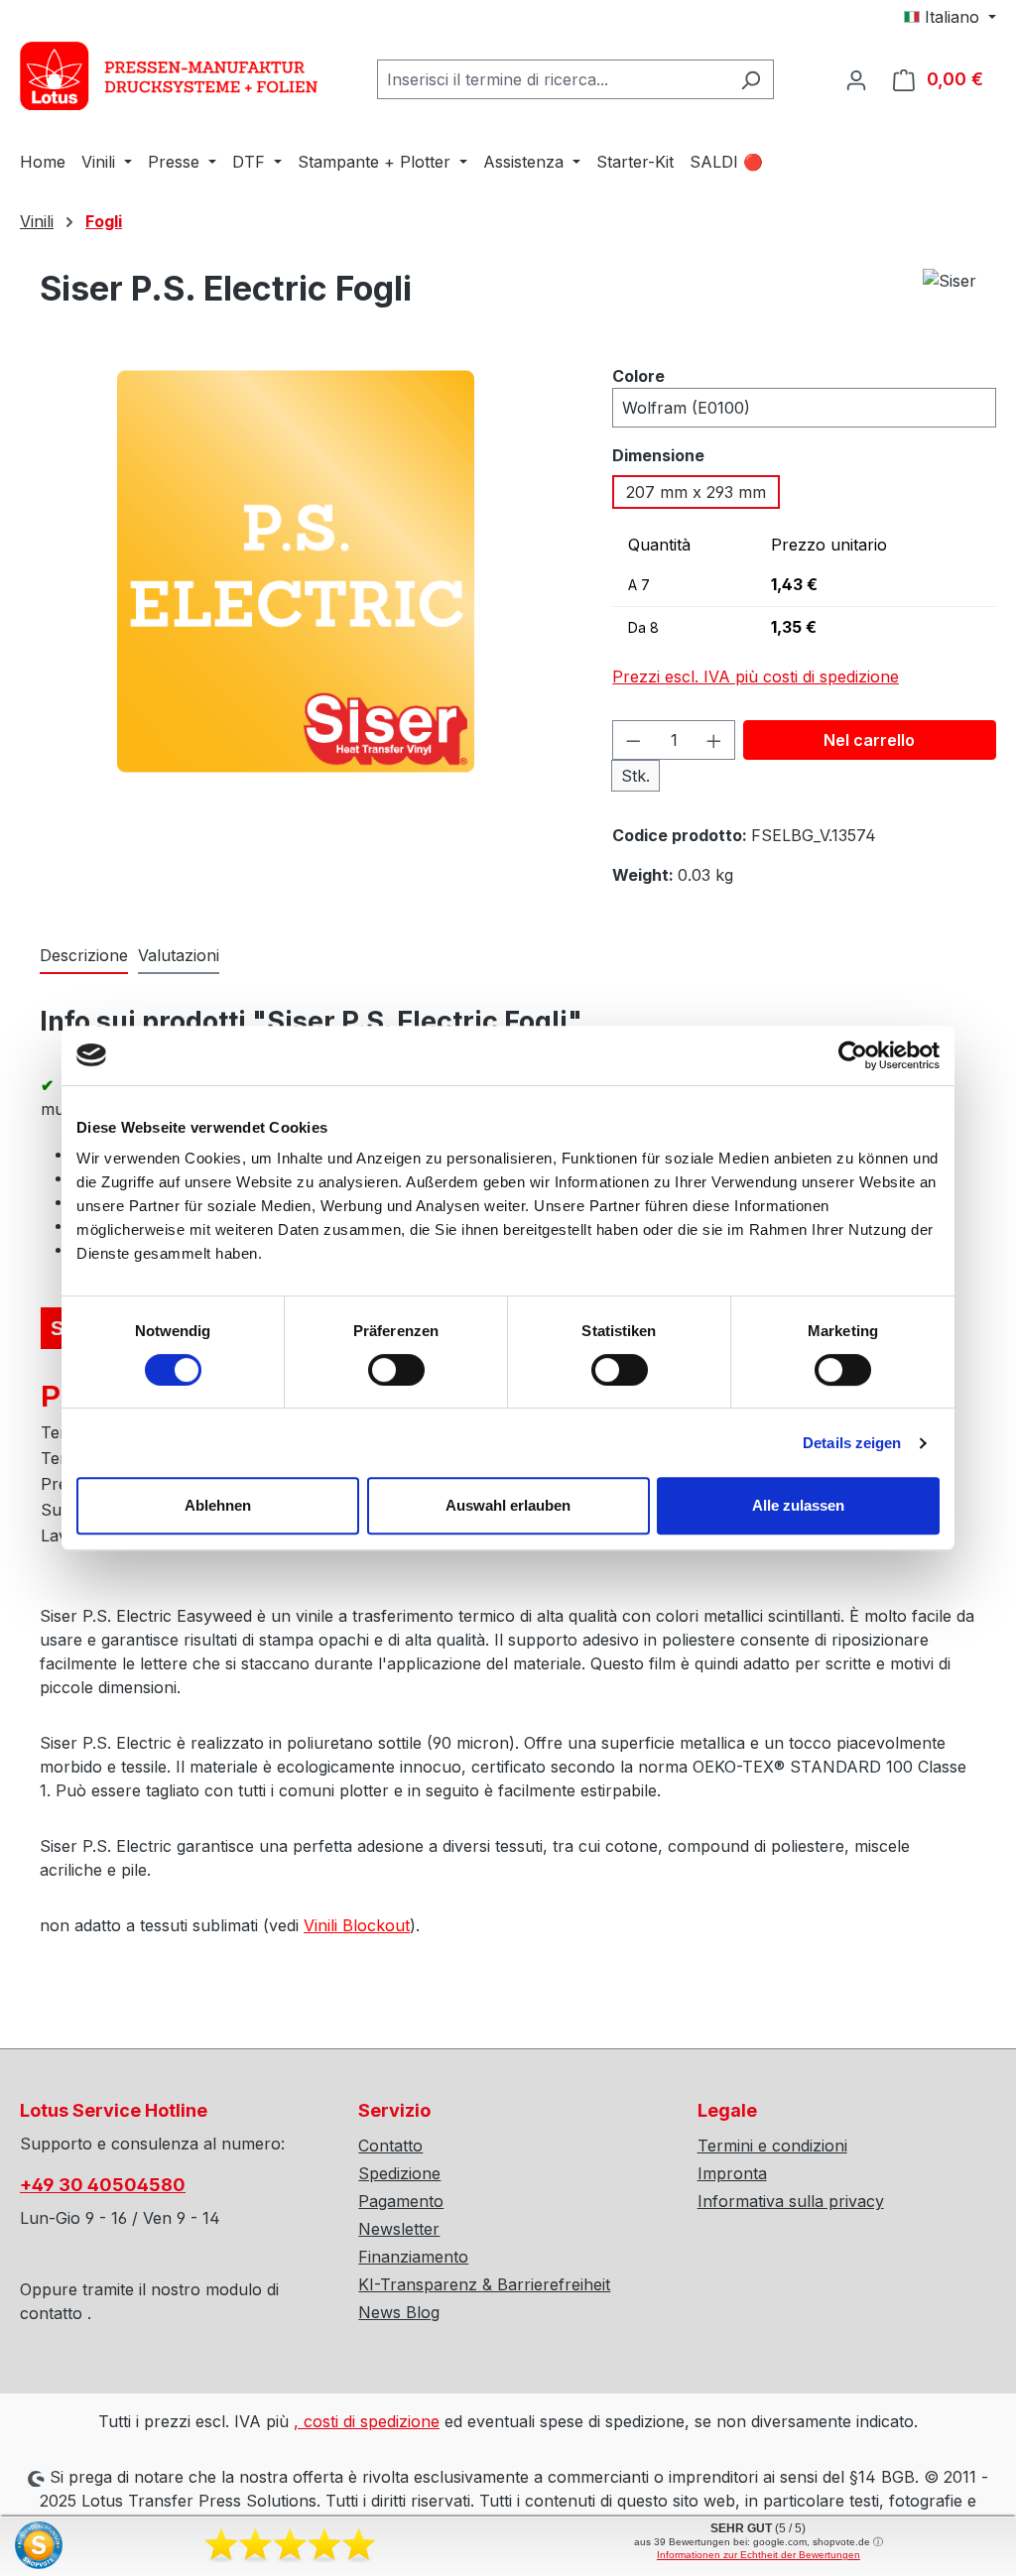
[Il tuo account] (856, 79)
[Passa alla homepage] (169, 76)
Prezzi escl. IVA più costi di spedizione (756, 676)
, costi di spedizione (367, 2421)
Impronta (732, 2173)
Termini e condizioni (772, 2146)
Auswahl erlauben (508, 1505)
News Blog (399, 2312)
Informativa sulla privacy (791, 2201)
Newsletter (399, 2229)
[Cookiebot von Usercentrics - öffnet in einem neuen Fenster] (853, 1055)
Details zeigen (852, 1443)
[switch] (396, 1370)
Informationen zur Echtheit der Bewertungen (759, 2555)
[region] (296, 591)
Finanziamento (413, 2257)
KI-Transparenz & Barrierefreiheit (484, 2284)
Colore (638, 375)
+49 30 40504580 (103, 2185)
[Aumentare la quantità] (714, 740)
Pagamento (401, 2201)
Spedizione (399, 2173)
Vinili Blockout (357, 1925)
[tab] (84, 956)
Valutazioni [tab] (179, 955)
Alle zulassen (798, 1505)
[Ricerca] (751, 79)
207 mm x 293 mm (696, 492)
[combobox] (553, 79)
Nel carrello (869, 740)
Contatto (390, 2146)
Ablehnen (218, 1505)
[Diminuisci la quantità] (633, 740)
